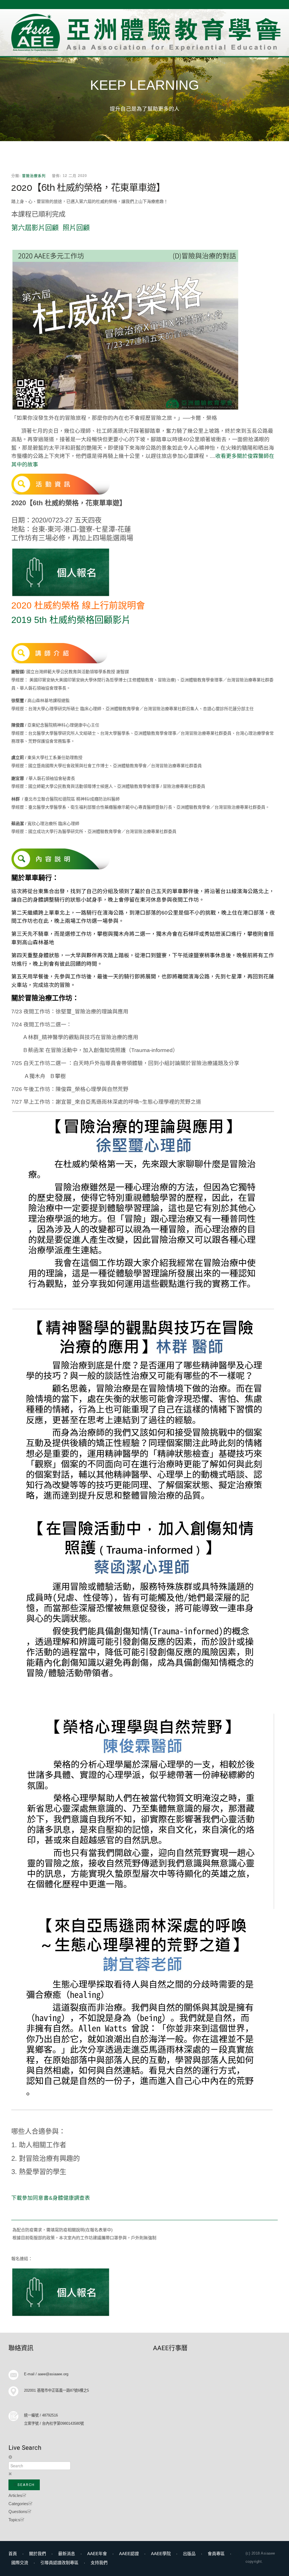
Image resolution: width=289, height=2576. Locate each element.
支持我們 (99, 2563)
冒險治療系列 (34, 176)
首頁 (13, 2554)
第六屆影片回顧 (35, 228)
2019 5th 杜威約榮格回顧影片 (71, 620)
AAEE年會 (97, 2554)
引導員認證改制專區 (59, 2563)
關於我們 (38, 2554)
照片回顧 (76, 228)
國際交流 (20, 2563)
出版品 (189, 2554)
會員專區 (216, 2554)
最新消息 (67, 2554)
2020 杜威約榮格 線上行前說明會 (78, 605)
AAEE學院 (161, 2554)
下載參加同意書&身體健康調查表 (51, 2198)
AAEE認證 (129, 2554)
